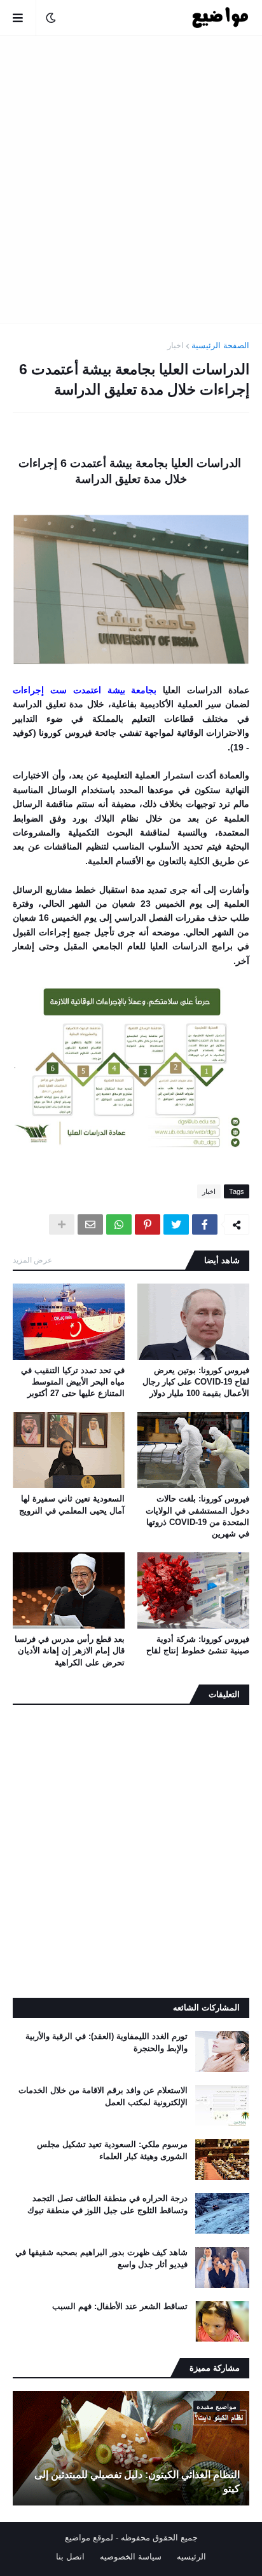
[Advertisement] (131, 179)
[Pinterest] (148, 1224)
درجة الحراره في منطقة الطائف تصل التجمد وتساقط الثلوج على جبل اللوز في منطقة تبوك (107, 2204)
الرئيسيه (191, 2557)
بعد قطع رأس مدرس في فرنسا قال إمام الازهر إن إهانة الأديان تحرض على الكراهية (70, 1651)
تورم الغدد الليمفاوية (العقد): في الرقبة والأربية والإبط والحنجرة (107, 2042)
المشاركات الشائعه (206, 2008)
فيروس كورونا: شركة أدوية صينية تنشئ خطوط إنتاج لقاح (198, 1645)
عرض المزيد (32, 1260)
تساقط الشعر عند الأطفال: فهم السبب (120, 2306)
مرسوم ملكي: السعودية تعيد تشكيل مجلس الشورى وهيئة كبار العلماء (112, 2150)
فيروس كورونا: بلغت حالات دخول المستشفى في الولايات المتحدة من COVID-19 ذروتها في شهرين (197, 1516)
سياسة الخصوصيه (131, 2557)
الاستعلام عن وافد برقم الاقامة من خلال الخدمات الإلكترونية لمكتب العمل (103, 2096)
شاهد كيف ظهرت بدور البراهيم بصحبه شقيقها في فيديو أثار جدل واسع (101, 2258)
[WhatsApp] (119, 1224)
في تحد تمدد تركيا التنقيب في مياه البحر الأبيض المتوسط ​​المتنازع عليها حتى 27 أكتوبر (73, 1382)
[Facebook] (205, 1224)
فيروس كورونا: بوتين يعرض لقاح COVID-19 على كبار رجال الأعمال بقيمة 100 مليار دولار (196, 1382)
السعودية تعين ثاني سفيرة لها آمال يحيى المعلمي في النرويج (72, 1504)
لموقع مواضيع (89, 2538)
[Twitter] (176, 1224)
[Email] (90, 1224)
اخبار (176, 345)
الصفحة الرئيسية (220, 345)
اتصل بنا (70, 2557)
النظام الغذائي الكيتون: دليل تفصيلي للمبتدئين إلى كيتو (137, 2482)
